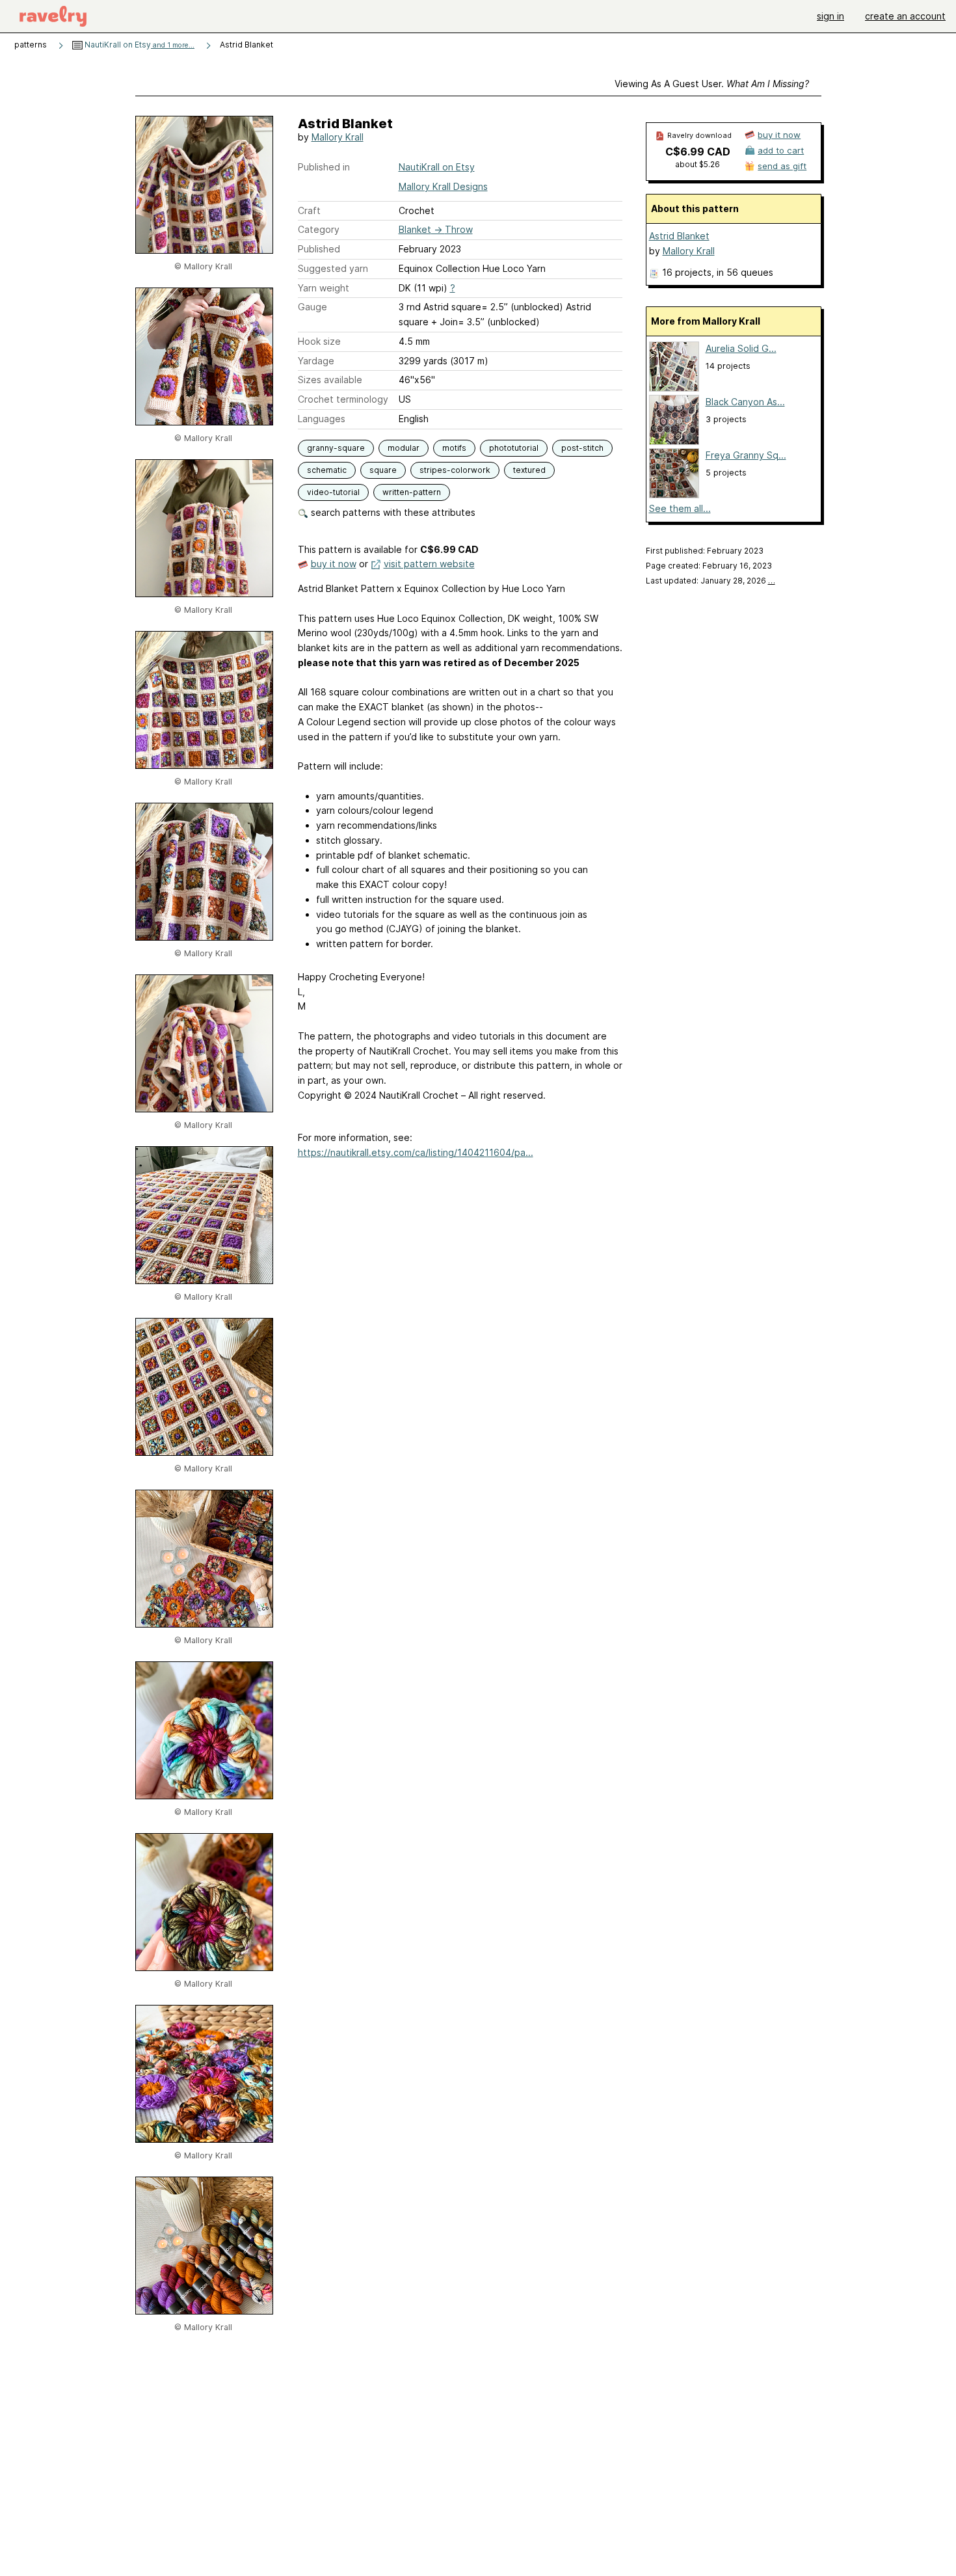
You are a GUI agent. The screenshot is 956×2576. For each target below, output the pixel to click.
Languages (322, 419)
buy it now (334, 564)
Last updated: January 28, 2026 (710, 581)
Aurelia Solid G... (741, 348)
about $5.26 (697, 164)
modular (404, 448)
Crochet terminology (343, 399)
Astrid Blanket (679, 236)
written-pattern (412, 492)
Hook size (319, 341)
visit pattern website (429, 564)
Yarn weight (324, 288)
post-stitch (582, 448)
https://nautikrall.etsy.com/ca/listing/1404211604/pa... (416, 1152)
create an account (905, 16)
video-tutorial (333, 492)
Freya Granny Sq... (746, 455)
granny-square (336, 448)
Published (319, 249)
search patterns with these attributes (392, 512)
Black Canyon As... (745, 402)
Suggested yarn (333, 268)
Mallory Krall (338, 137)
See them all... (680, 508)
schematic (327, 470)
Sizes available (330, 380)
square (383, 470)
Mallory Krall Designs (443, 186)
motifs (454, 448)
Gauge (312, 307)
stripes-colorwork (455, 470)
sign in (830, 16)
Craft (309, 210)
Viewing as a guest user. (712, 84)
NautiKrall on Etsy (139, 45)
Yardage (316, 361)
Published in (324, 167)
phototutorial (514, 448)
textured (529, 470)
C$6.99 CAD (698, 152)
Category (319, 229)
